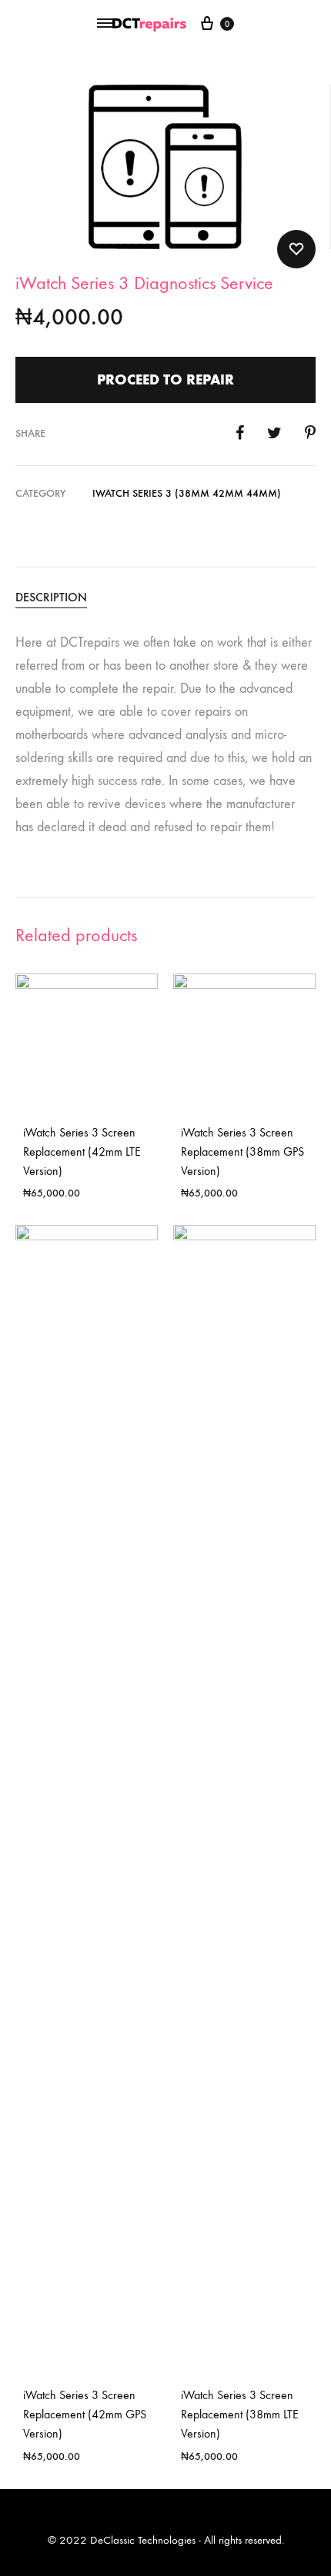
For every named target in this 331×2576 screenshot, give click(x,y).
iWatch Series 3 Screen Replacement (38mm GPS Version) (242, 1152)
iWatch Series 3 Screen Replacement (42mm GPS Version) (85, 2414)
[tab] (165, 597)
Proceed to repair (165, 379)
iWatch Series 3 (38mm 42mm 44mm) (187, 493)
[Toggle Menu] (105, 24)
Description (51, 597)
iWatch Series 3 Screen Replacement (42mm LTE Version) (82, 1152)
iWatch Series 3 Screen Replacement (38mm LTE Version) (240, 2414)
